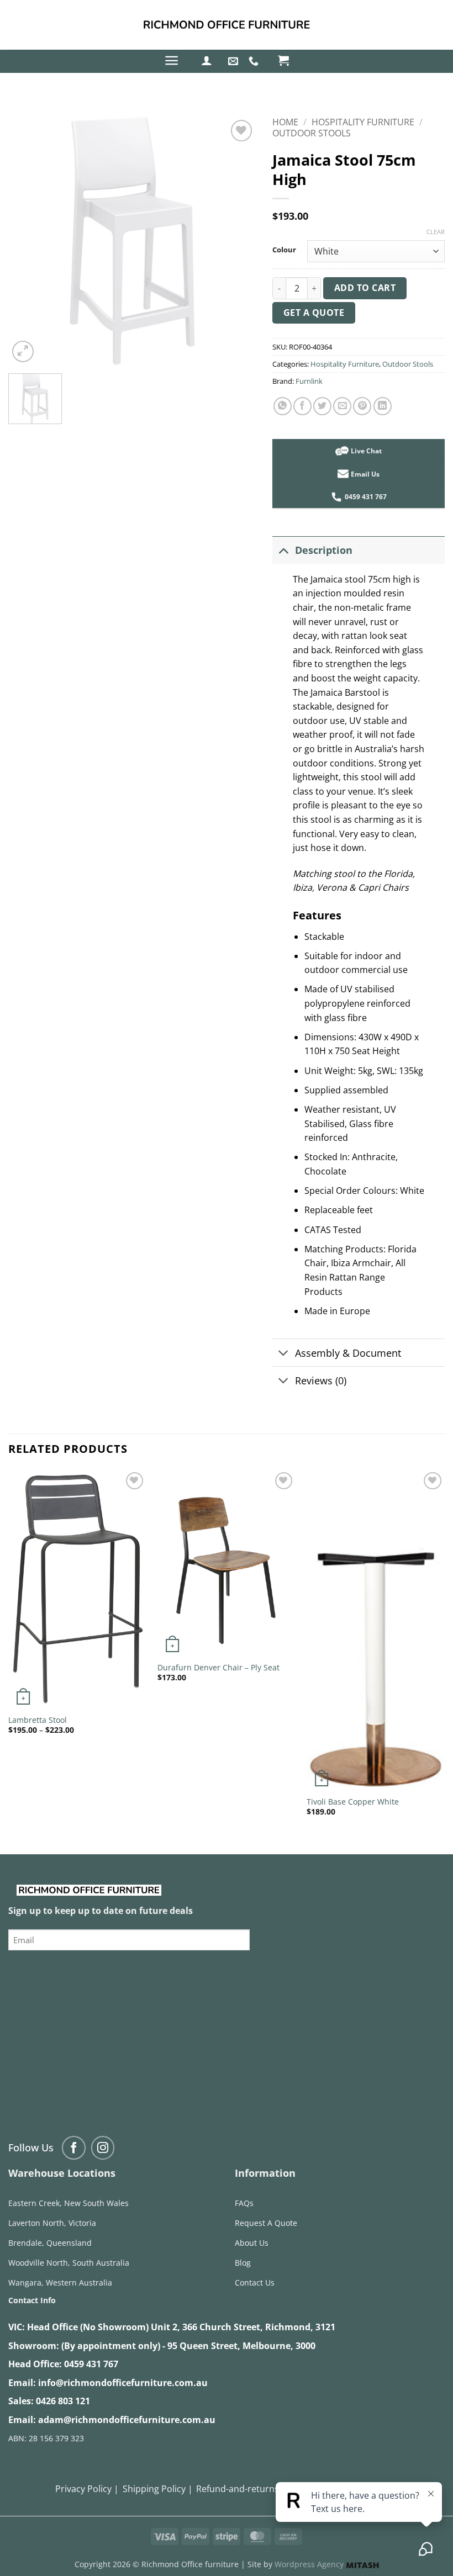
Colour (284, 250)
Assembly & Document (348, 1353)
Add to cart (365, 288)
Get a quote (314, 313)
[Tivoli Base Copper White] (376, 1630)
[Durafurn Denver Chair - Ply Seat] (227, 1563)
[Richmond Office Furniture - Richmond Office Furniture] (227, 25)
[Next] (444, 1652)
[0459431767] (255, 61)
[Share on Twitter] (322, 406)
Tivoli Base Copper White (353, 1802)
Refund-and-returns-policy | (255, 2489)
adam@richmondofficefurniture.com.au (127, 2420)
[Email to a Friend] (342, 406)
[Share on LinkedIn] (383, 406)
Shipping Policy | (158, 2489)
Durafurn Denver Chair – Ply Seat (218, 1668)
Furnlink (309, 381)
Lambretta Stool (38, 1720)
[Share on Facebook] (302, 406)
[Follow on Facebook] (74, 2148)
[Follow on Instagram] (103, 2148)
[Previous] (9, 1652)
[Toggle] (283, 550)
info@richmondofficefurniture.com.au (123, 2383)
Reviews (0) (321, 1380)
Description (324, 550)
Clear (436, 232)
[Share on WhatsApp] (283, 406)
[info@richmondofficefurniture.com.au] (235, 61)
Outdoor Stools (312, 133)
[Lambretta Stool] (77, 1589)
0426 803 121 (63, 2401)
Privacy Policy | (87, 2489)
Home (285, 122)
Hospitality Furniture (363, 122)
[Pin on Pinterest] (362, 406)
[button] (172, 60)
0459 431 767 (91, 2364)
